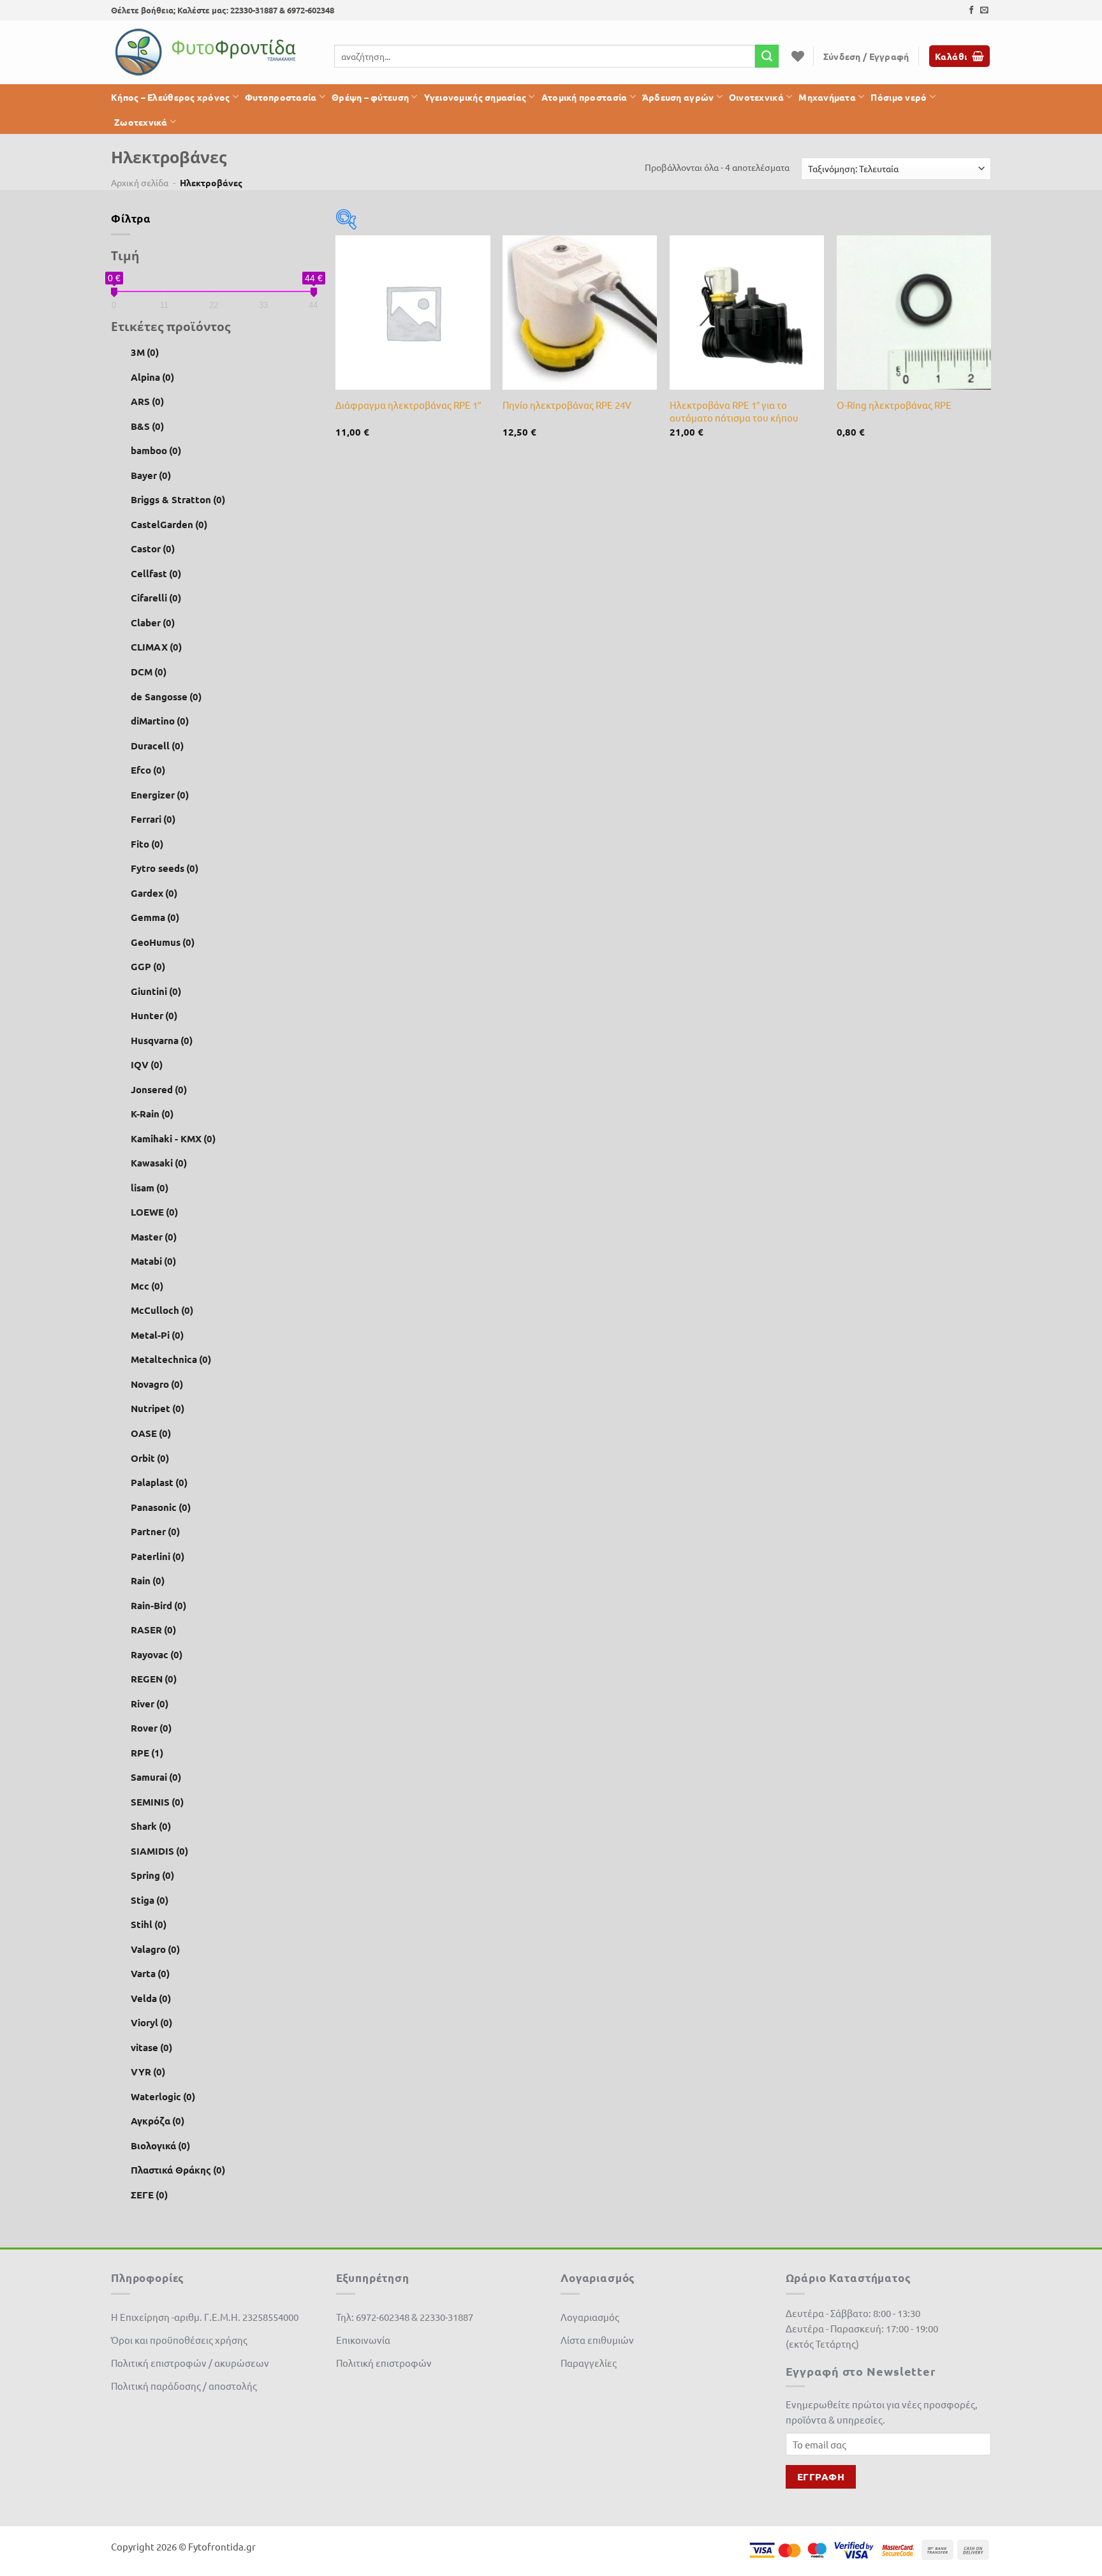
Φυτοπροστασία (281, 97)
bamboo (156, 450)
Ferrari (153, 819)
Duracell (157, 745)
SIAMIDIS (159, 1851)
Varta (150, 1973)
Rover (151, 1728)
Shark (151, 1826)
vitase (151, 2047)
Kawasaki (159, 1163)
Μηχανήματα (827, 97)
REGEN (154, 1679)
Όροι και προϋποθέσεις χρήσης (179, 2340)
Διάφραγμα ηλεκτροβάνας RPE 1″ (408, 405)
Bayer (151, 475)
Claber (153, 622)
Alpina (152, 377)
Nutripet (158, 1408)
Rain (148, 1580)
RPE (147, 1753)
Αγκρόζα (158, 2121)
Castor (153, 548)
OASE (151, 1433)
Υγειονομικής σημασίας (475, 97)
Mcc (147, 1286)
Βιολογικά (160, 2145)
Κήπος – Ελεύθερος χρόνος (171, 97)
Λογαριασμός (590, 2317)
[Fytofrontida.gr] (207, 52)
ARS (147, 401)
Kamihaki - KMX (173, 1138)
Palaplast (159, 1482)
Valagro (155, 1949)
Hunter (154, 1015)
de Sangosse (166, 696)
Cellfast (156, 573)
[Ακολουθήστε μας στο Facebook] (972, 11)
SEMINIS (157, 1802)
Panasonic (161, 1506)
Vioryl (151, 2022)
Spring (152, 1875)
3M (145, 352)
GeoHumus (163, 942)
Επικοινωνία (363, 2340)
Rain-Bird (158, 1605)
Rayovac (157, 1654)
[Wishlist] (798, 56)
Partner (155, 1531)
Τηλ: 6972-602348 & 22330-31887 (405, 2317)
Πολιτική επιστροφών (384, 2363)
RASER (153, 1630)
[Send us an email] (984, 11)
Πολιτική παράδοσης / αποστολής (184, 2386)
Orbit (150, 1457)
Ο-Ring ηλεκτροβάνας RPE (894, 405)
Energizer (160, 794)
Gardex (154, 892)
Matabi (153, 1261)
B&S (147, 426)
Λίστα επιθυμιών (597, 2340)
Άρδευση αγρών (678, 97)
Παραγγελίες (589, 2363)
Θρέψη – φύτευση (370, 97)
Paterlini (158, 1556)
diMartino (160, 721)
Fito (147, 843)
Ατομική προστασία (584, 97)
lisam (150, 1188)
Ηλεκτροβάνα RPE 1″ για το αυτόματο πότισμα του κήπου (734, 411)
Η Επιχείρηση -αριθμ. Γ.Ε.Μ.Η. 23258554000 (205, 2317)
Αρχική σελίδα (140, 182)
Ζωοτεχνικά (141, 122)
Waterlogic (163, 2096)
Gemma (155, 917)
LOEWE (154, 1212)
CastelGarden (169, 524)
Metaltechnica (171, 1359)
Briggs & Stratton (178, 499)
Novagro (157, 1384)
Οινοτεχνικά (756, 97)
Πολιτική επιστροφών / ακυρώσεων (190, 2363)
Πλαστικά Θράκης (178, 2170)
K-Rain (152, 1114)
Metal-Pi (157, 1335)
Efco (148, 770)
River (150, 1704)
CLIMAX (156, 647)
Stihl (149, 1924)
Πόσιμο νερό (899, 97)
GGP (148, 966)
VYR (148, 2072)
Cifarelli (156, 598)
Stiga (150, 1900)
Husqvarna (162, 1040)
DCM (149, 672)
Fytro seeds (165, 868)
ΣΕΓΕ (149, 2195)
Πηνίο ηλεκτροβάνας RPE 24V (567, 405)
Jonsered (159, 1089)
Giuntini (156, 991)
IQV (147, 1064)
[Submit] (767, 56)
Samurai (156, 1777)
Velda (151, 1998)
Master (154, 1237)
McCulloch (162, 1310)
